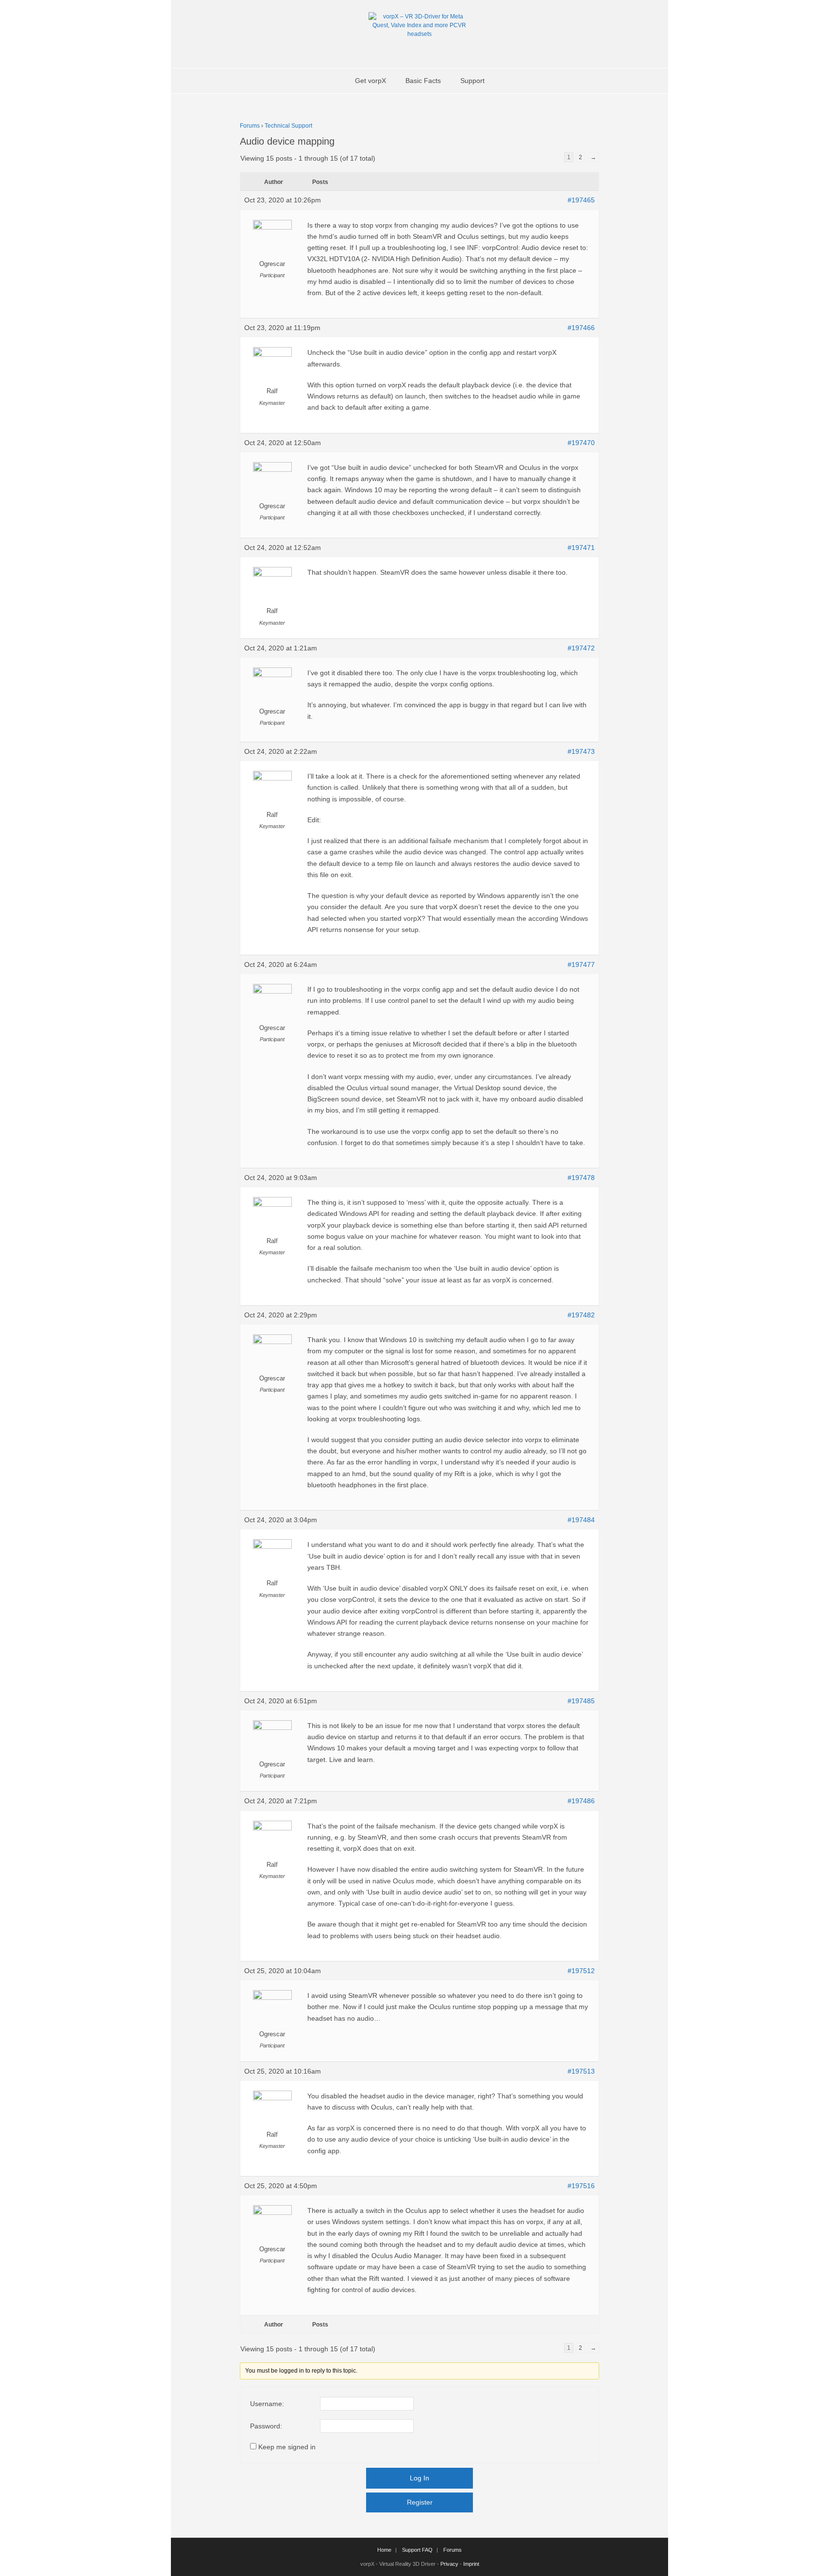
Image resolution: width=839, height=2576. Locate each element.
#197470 (581, 443)
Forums (250, 126)
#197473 (581, 751)
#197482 (581, 1315)
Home (384, 2550)
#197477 (581, 964)
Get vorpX (370, 81)
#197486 (581, 1801)
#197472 (581, 648)
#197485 (581, 1701)
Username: (267, 2404)
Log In (419, 2478)
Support (472, 81)
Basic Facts (423, 81)
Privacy (449, 2564)
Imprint (471, 2564)
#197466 (581, 328)
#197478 (581, 1178)
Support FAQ (417, 2550)
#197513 (581, 2071)
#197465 (581, 200)
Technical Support (288, 126)
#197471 (581, 548)
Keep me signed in (287, 2447)
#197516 (581, 2186)
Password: (266, 2426)
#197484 (581, 1520)
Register (420, 2502)
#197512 (581, 1971)
